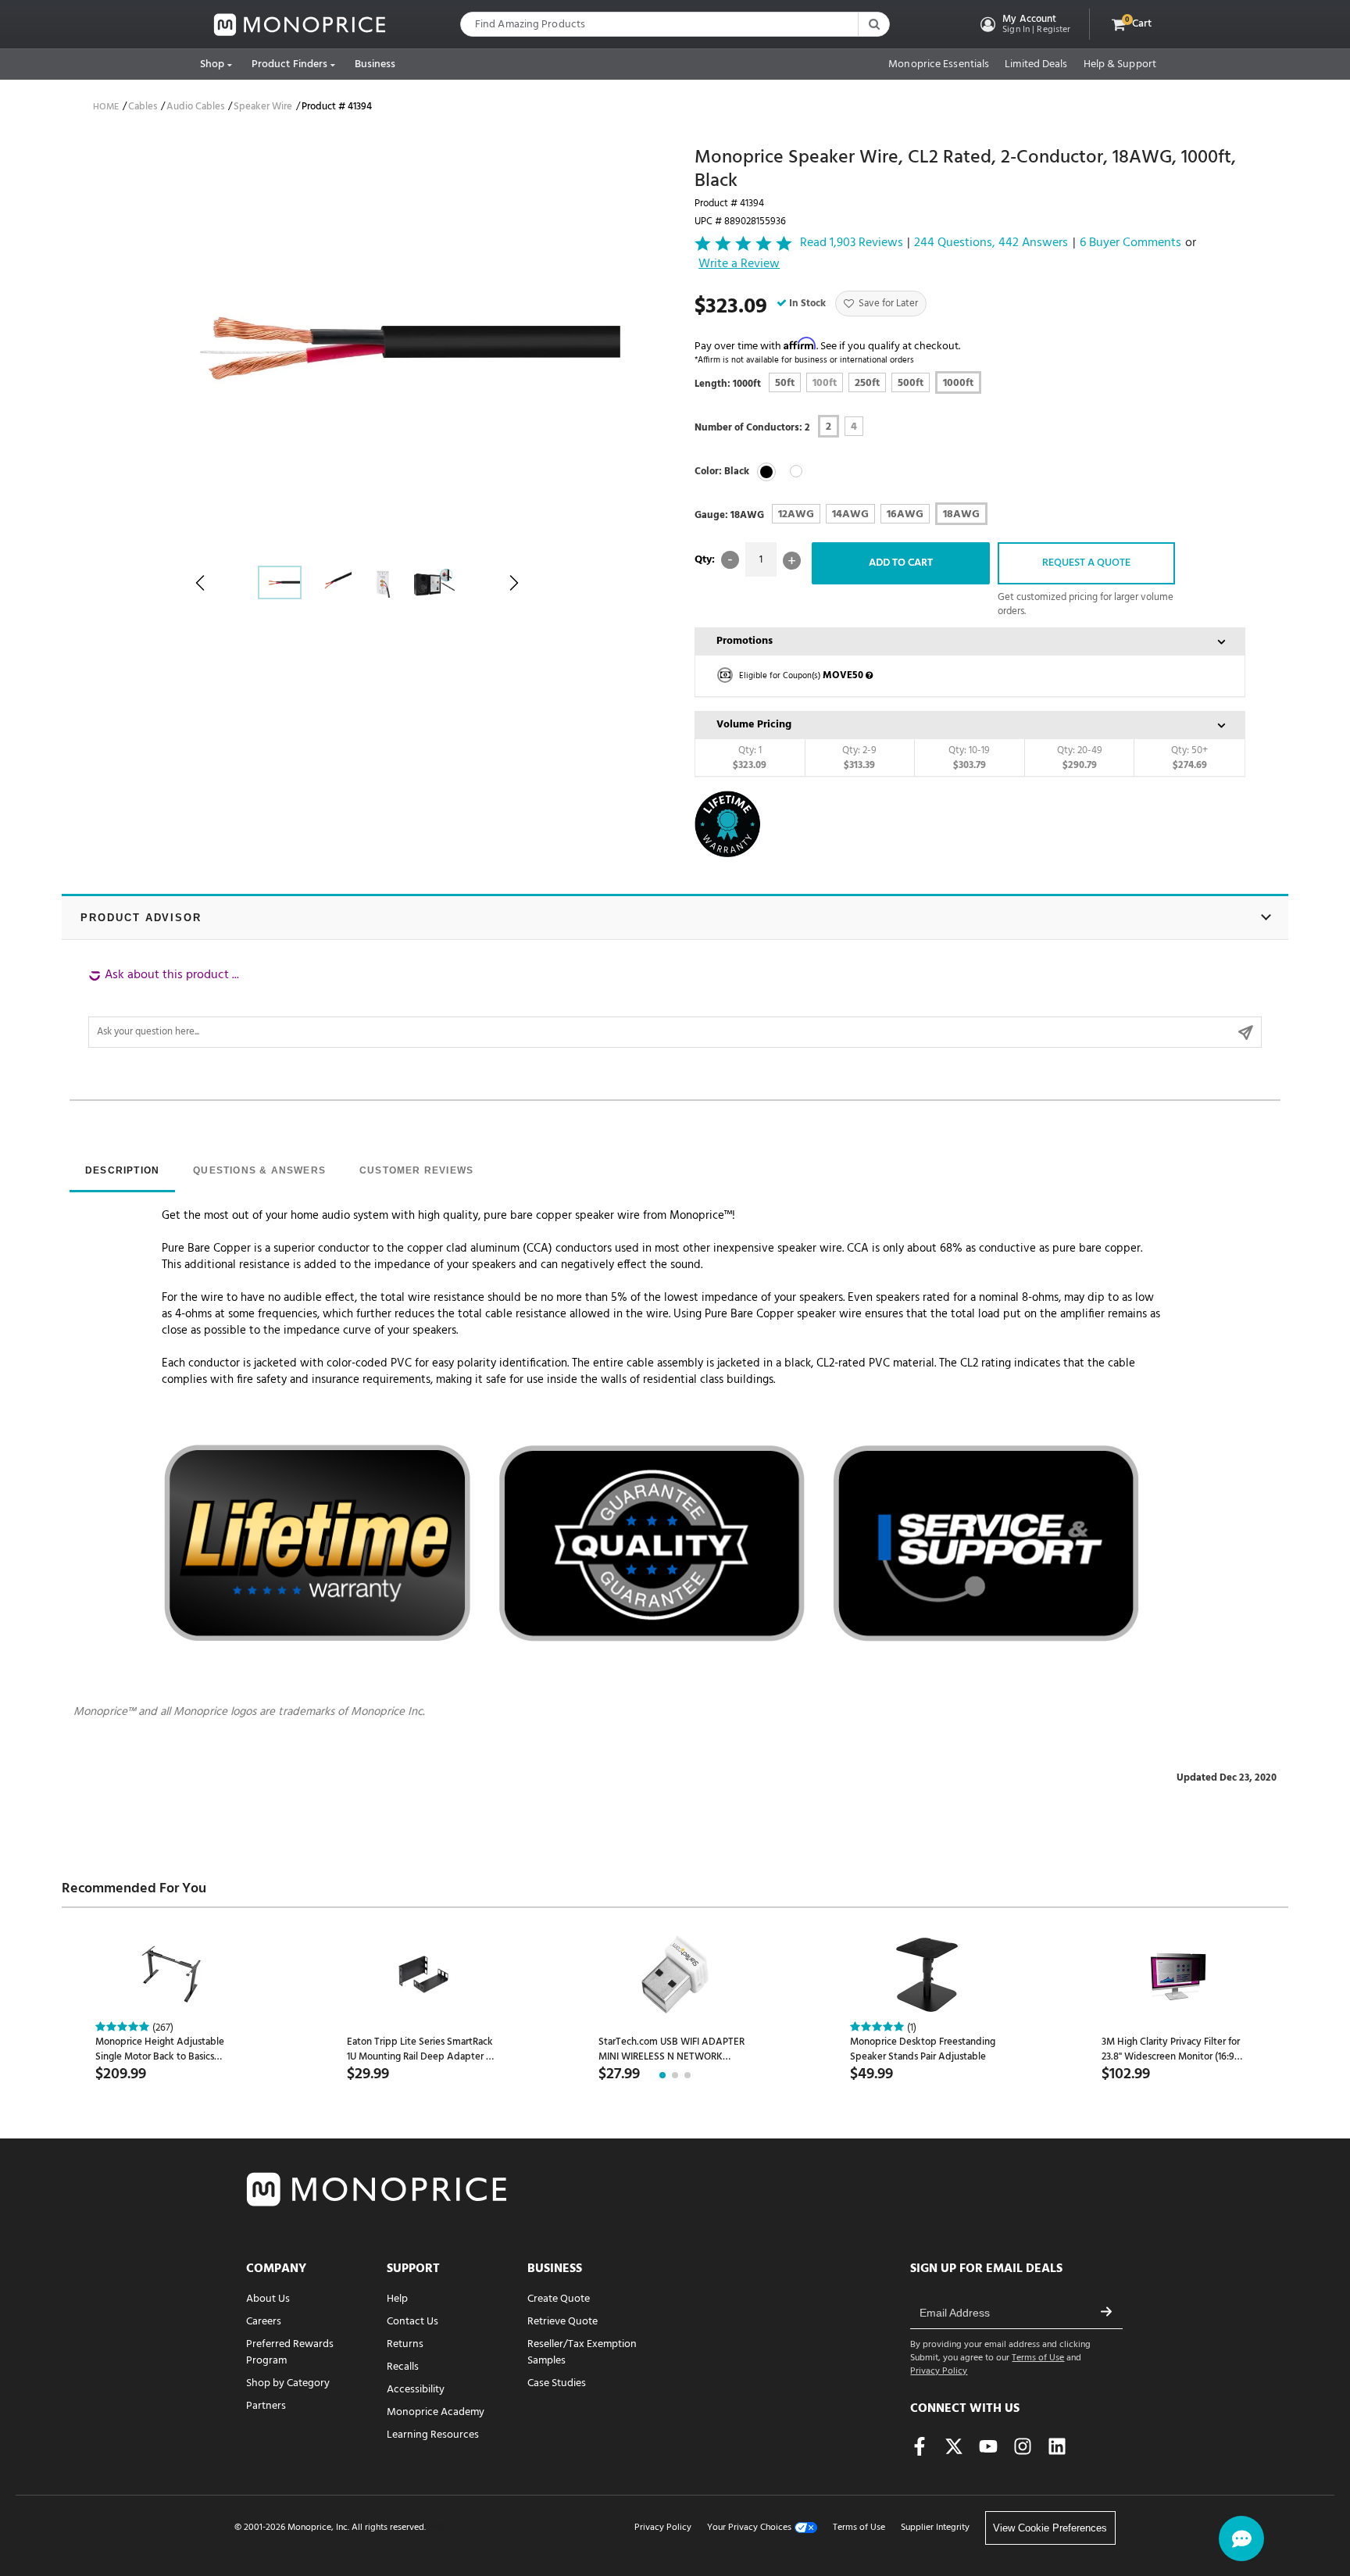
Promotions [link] (745, 641)
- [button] (730, 560)
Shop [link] (212, 64)
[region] (675, 1007)
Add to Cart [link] (901, 563)
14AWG (850, 514)
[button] (1024, 24)
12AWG (796, 514)
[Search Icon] (873, 24)
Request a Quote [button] (1086, 563)
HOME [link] (106, 107)
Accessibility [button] (416, 2390)
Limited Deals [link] (1036, 65)
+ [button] (792, 561)
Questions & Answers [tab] (259, 1170)
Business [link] (375, 64)
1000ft (958, 383)
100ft (825, 383)
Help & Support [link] (1120, 65)
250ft (867, 383)
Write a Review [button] (739, 265)
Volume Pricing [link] (754, 725)
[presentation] (122, 1172)
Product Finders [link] (290, 64)
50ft (785, 383)
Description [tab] (122, 1170)
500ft (911, 383)
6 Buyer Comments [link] (1130, 243)
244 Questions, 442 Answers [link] (991, 243)
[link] (300, 25)
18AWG (961, 514)
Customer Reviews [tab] (416, 1170)
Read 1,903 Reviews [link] (852, 243)
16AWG (905, 514)
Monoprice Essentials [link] (939, 65)
